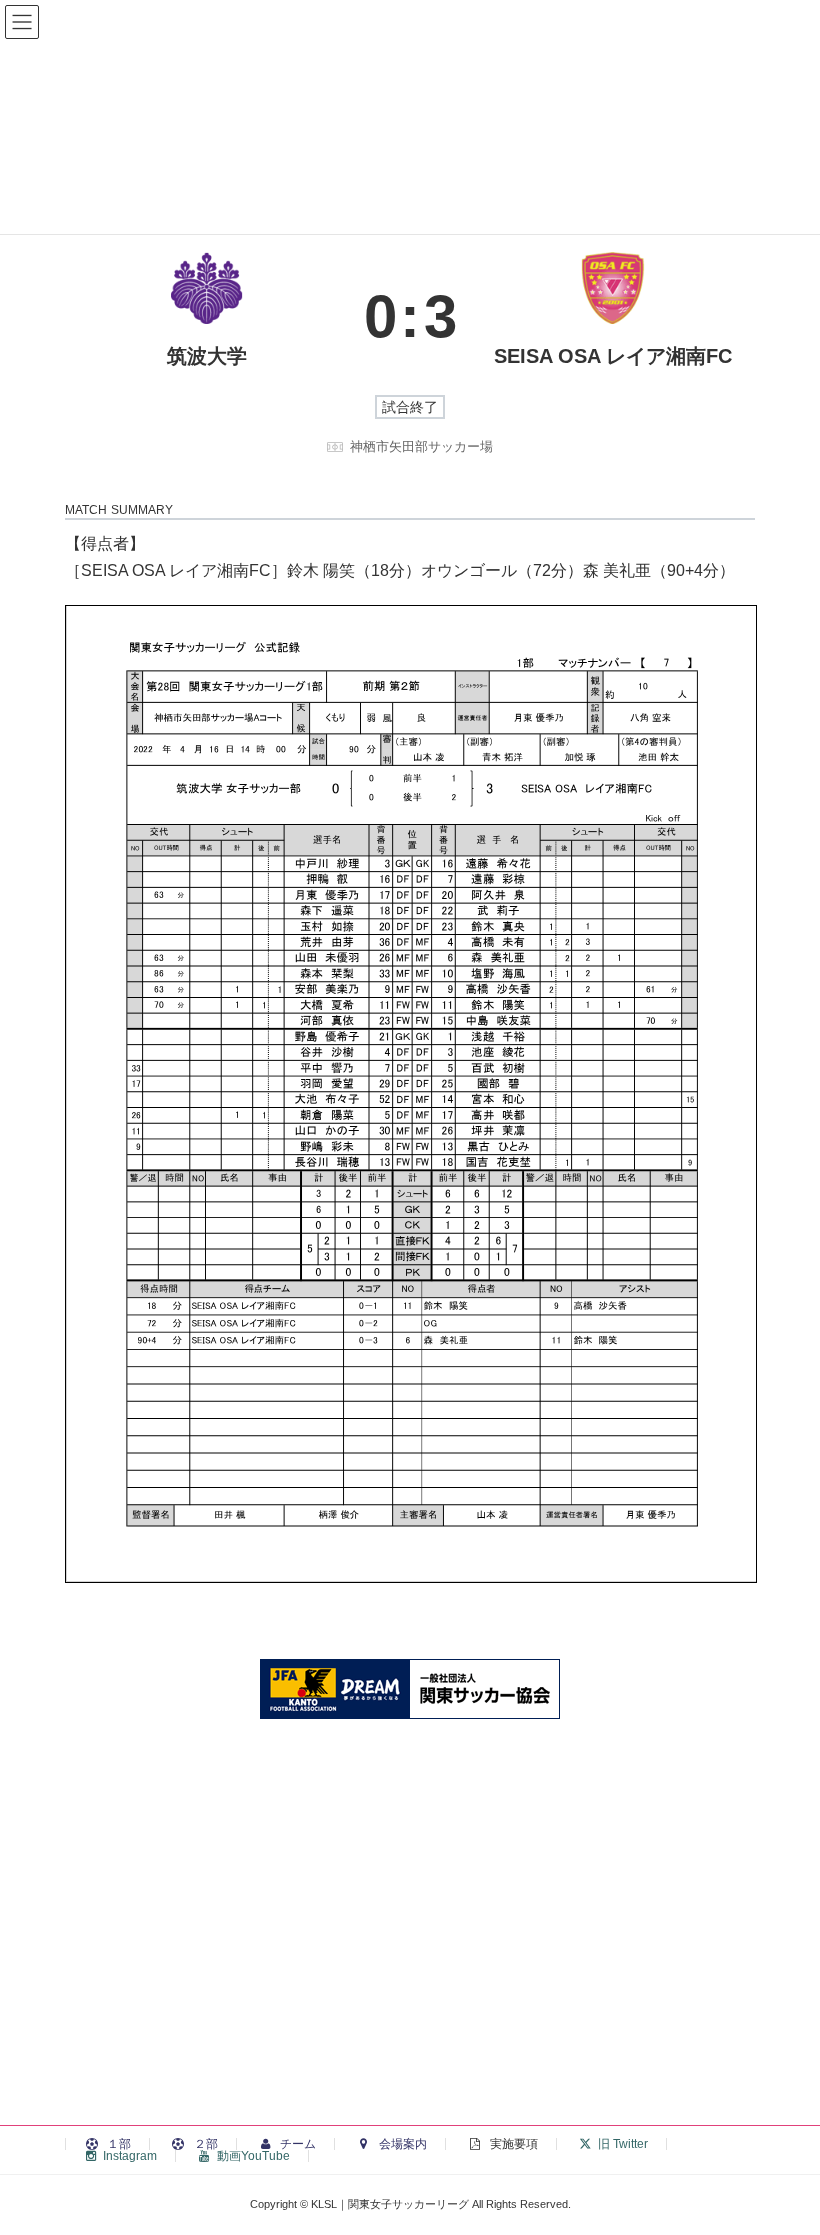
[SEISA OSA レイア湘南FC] (613, 316)
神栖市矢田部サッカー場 (421, 446)
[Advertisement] (410, 1953)
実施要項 (512, 2144)
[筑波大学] (207, 316)
